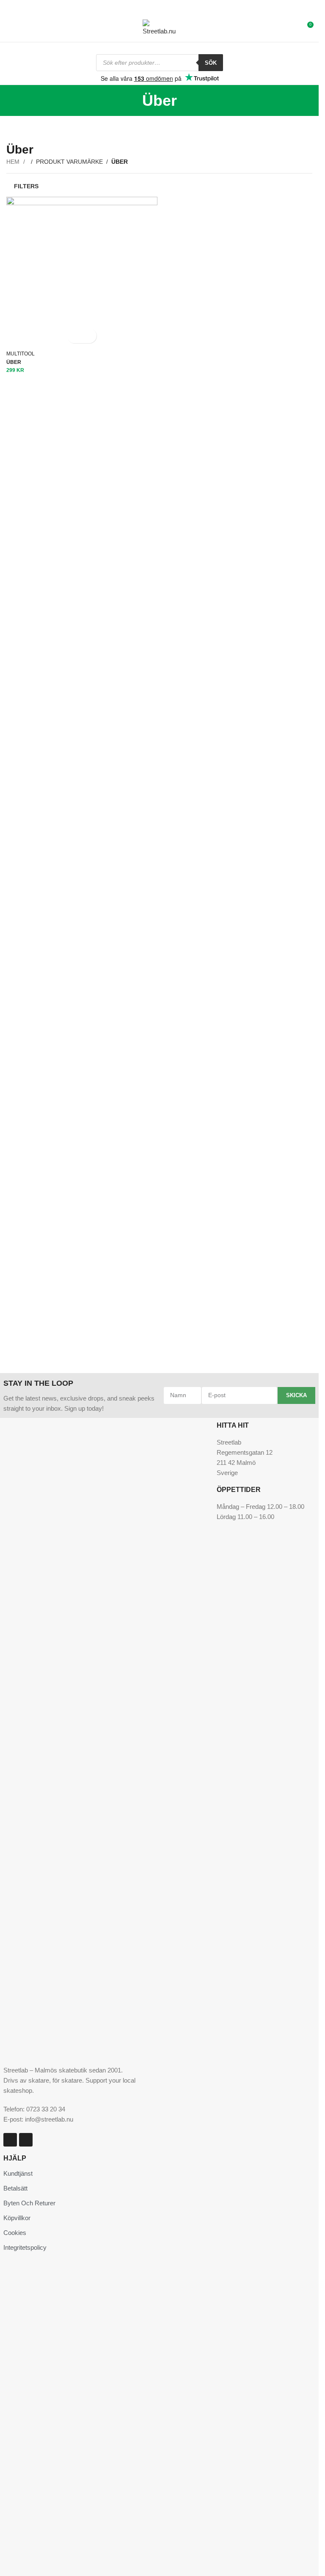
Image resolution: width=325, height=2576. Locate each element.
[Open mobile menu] (10, 28)
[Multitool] (82, 272)
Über (14, 362)
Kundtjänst (18, 2173)
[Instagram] (10, 2140)
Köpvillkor (17, 2218)
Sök (211, 63)
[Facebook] (26, 2140)
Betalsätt (15, 2188)
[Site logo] (160, 27)
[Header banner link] (159, 7)
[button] (74, 336)
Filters (26, 186)
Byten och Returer (29, 2203)
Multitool (21, 354)
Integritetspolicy (25, 2247)
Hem (14, 162)
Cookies (15, 2233)
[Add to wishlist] (89, 336)
